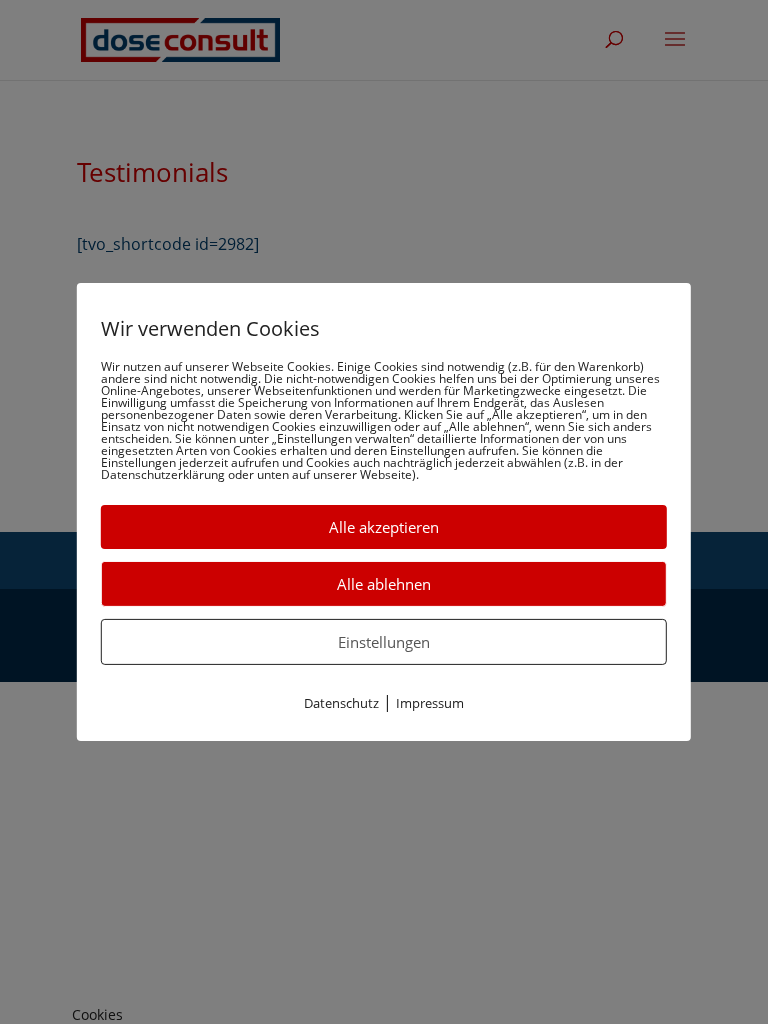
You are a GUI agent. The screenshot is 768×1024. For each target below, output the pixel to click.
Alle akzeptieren (384, 527)
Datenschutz (341, 703)
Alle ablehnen (384, 584)
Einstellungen (384, 642)
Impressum (430, 703)
